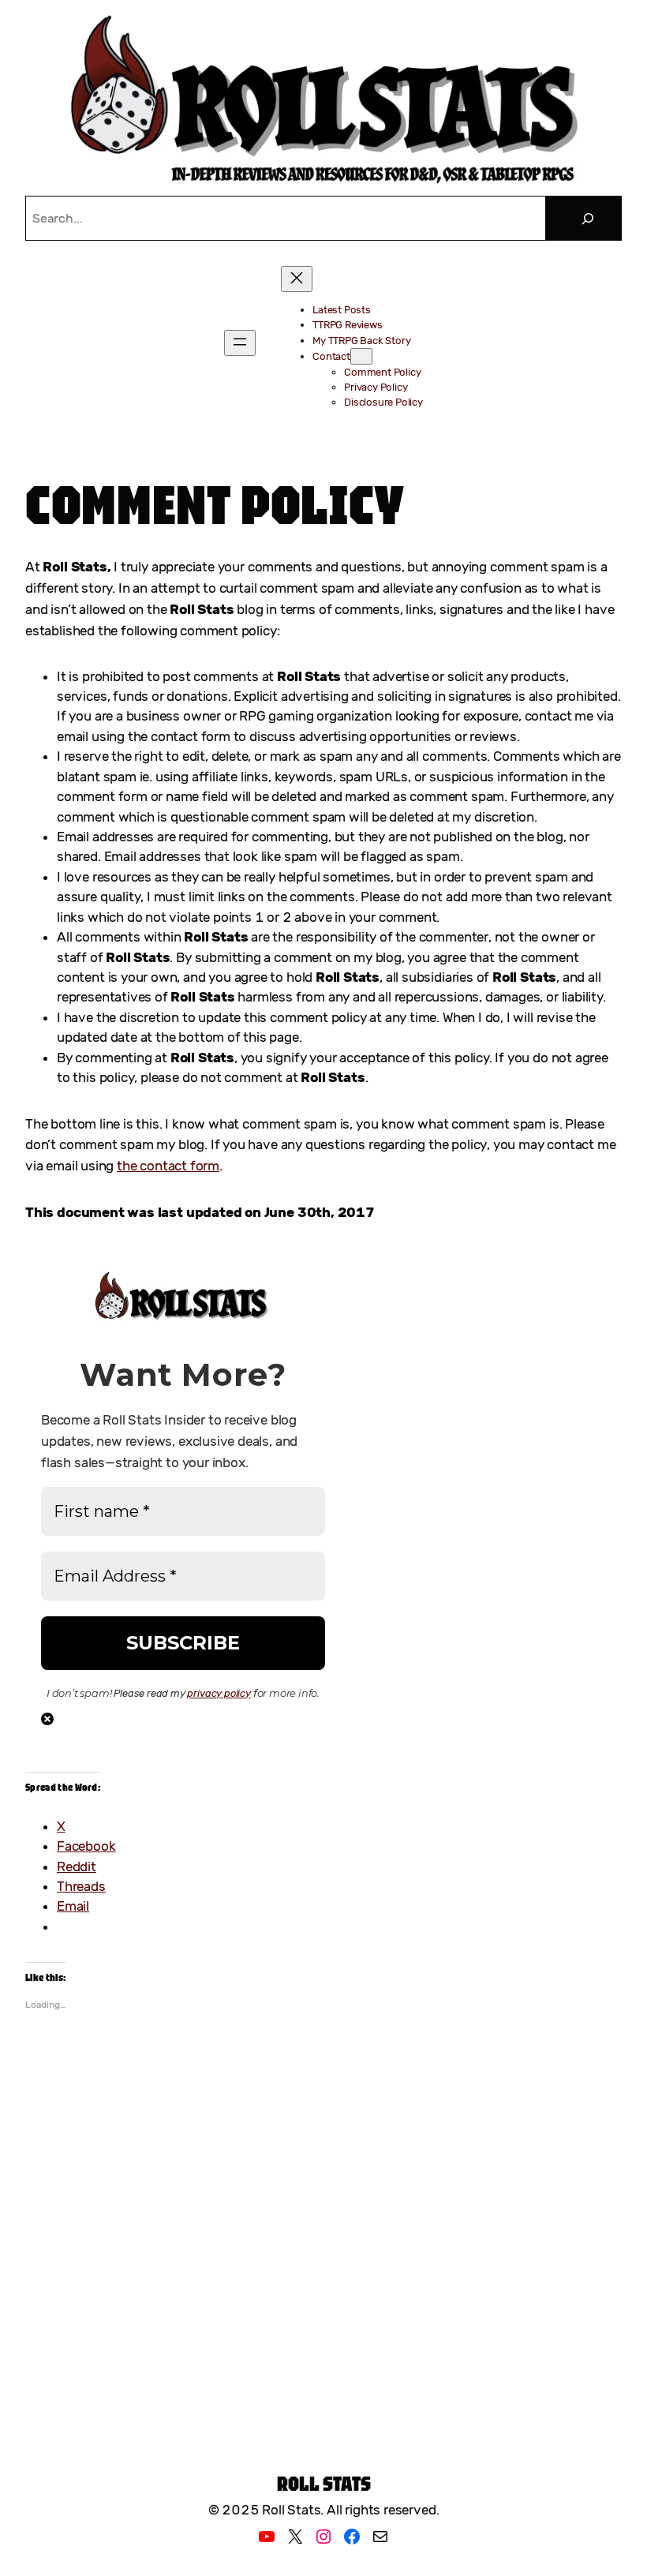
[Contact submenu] (361, 356)
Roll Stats (324, 2483)
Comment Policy (215, 504)
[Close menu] (297, 279)
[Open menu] (240, 343)
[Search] (588, 218)
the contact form (168, 1166)
